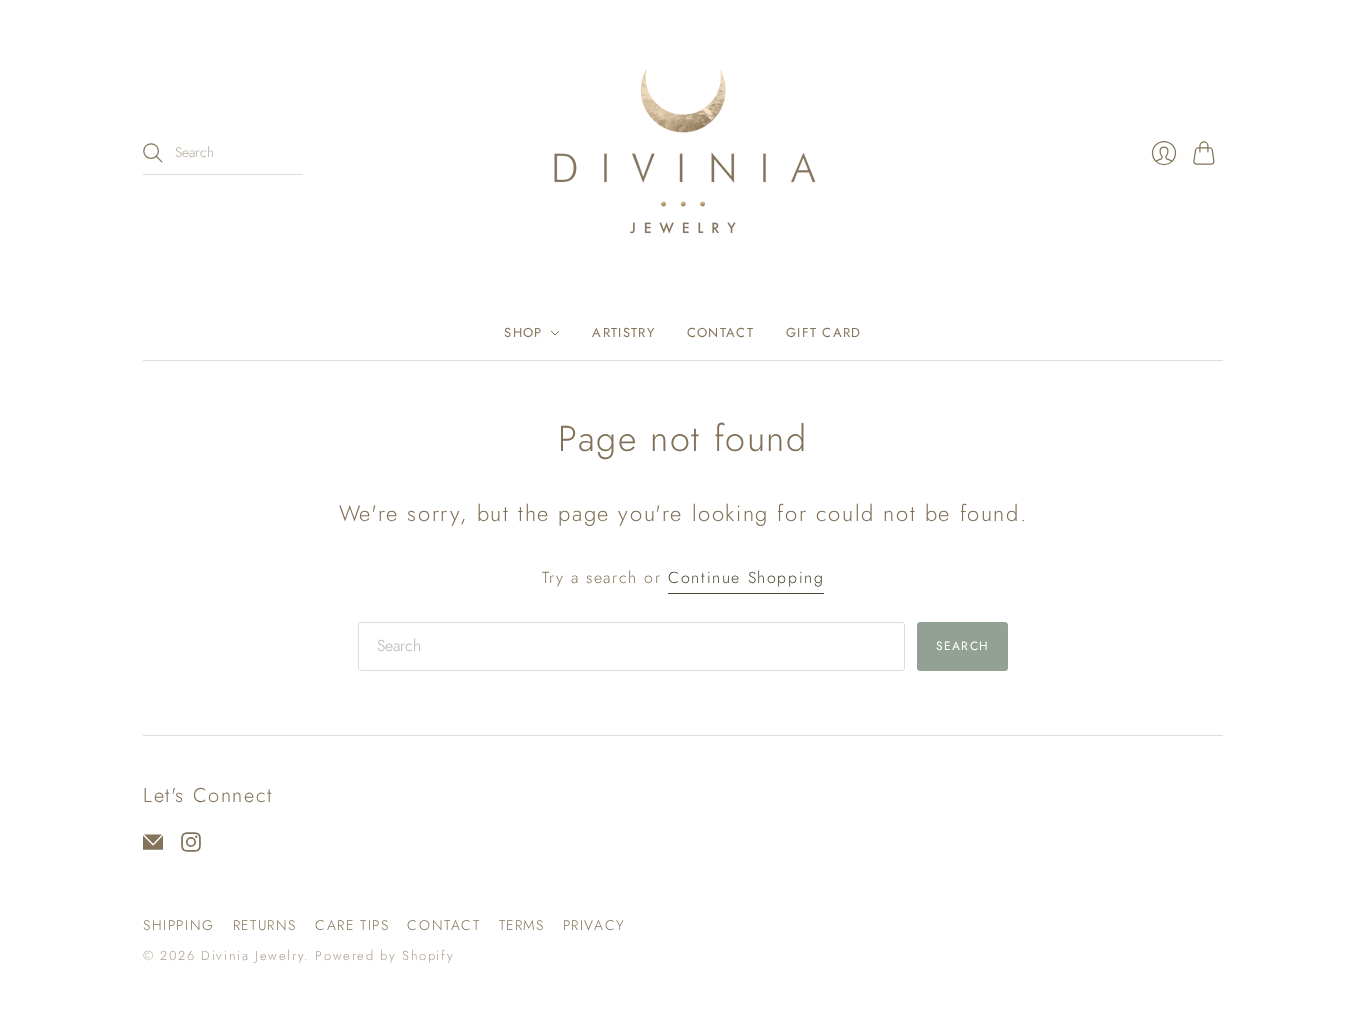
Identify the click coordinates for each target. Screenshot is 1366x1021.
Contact (720, 332)
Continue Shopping (746, 578)
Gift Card (824, 332)
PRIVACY (594, 925)
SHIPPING (179, 925)
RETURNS (265, 925)
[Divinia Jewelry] (683, 153)
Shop (523, 332)
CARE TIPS (352, 925)
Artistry (623, 332)
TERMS (522, 925)
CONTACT (443, 925)
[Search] (153, 153)
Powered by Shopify (384, 955)
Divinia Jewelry (252, 955)
